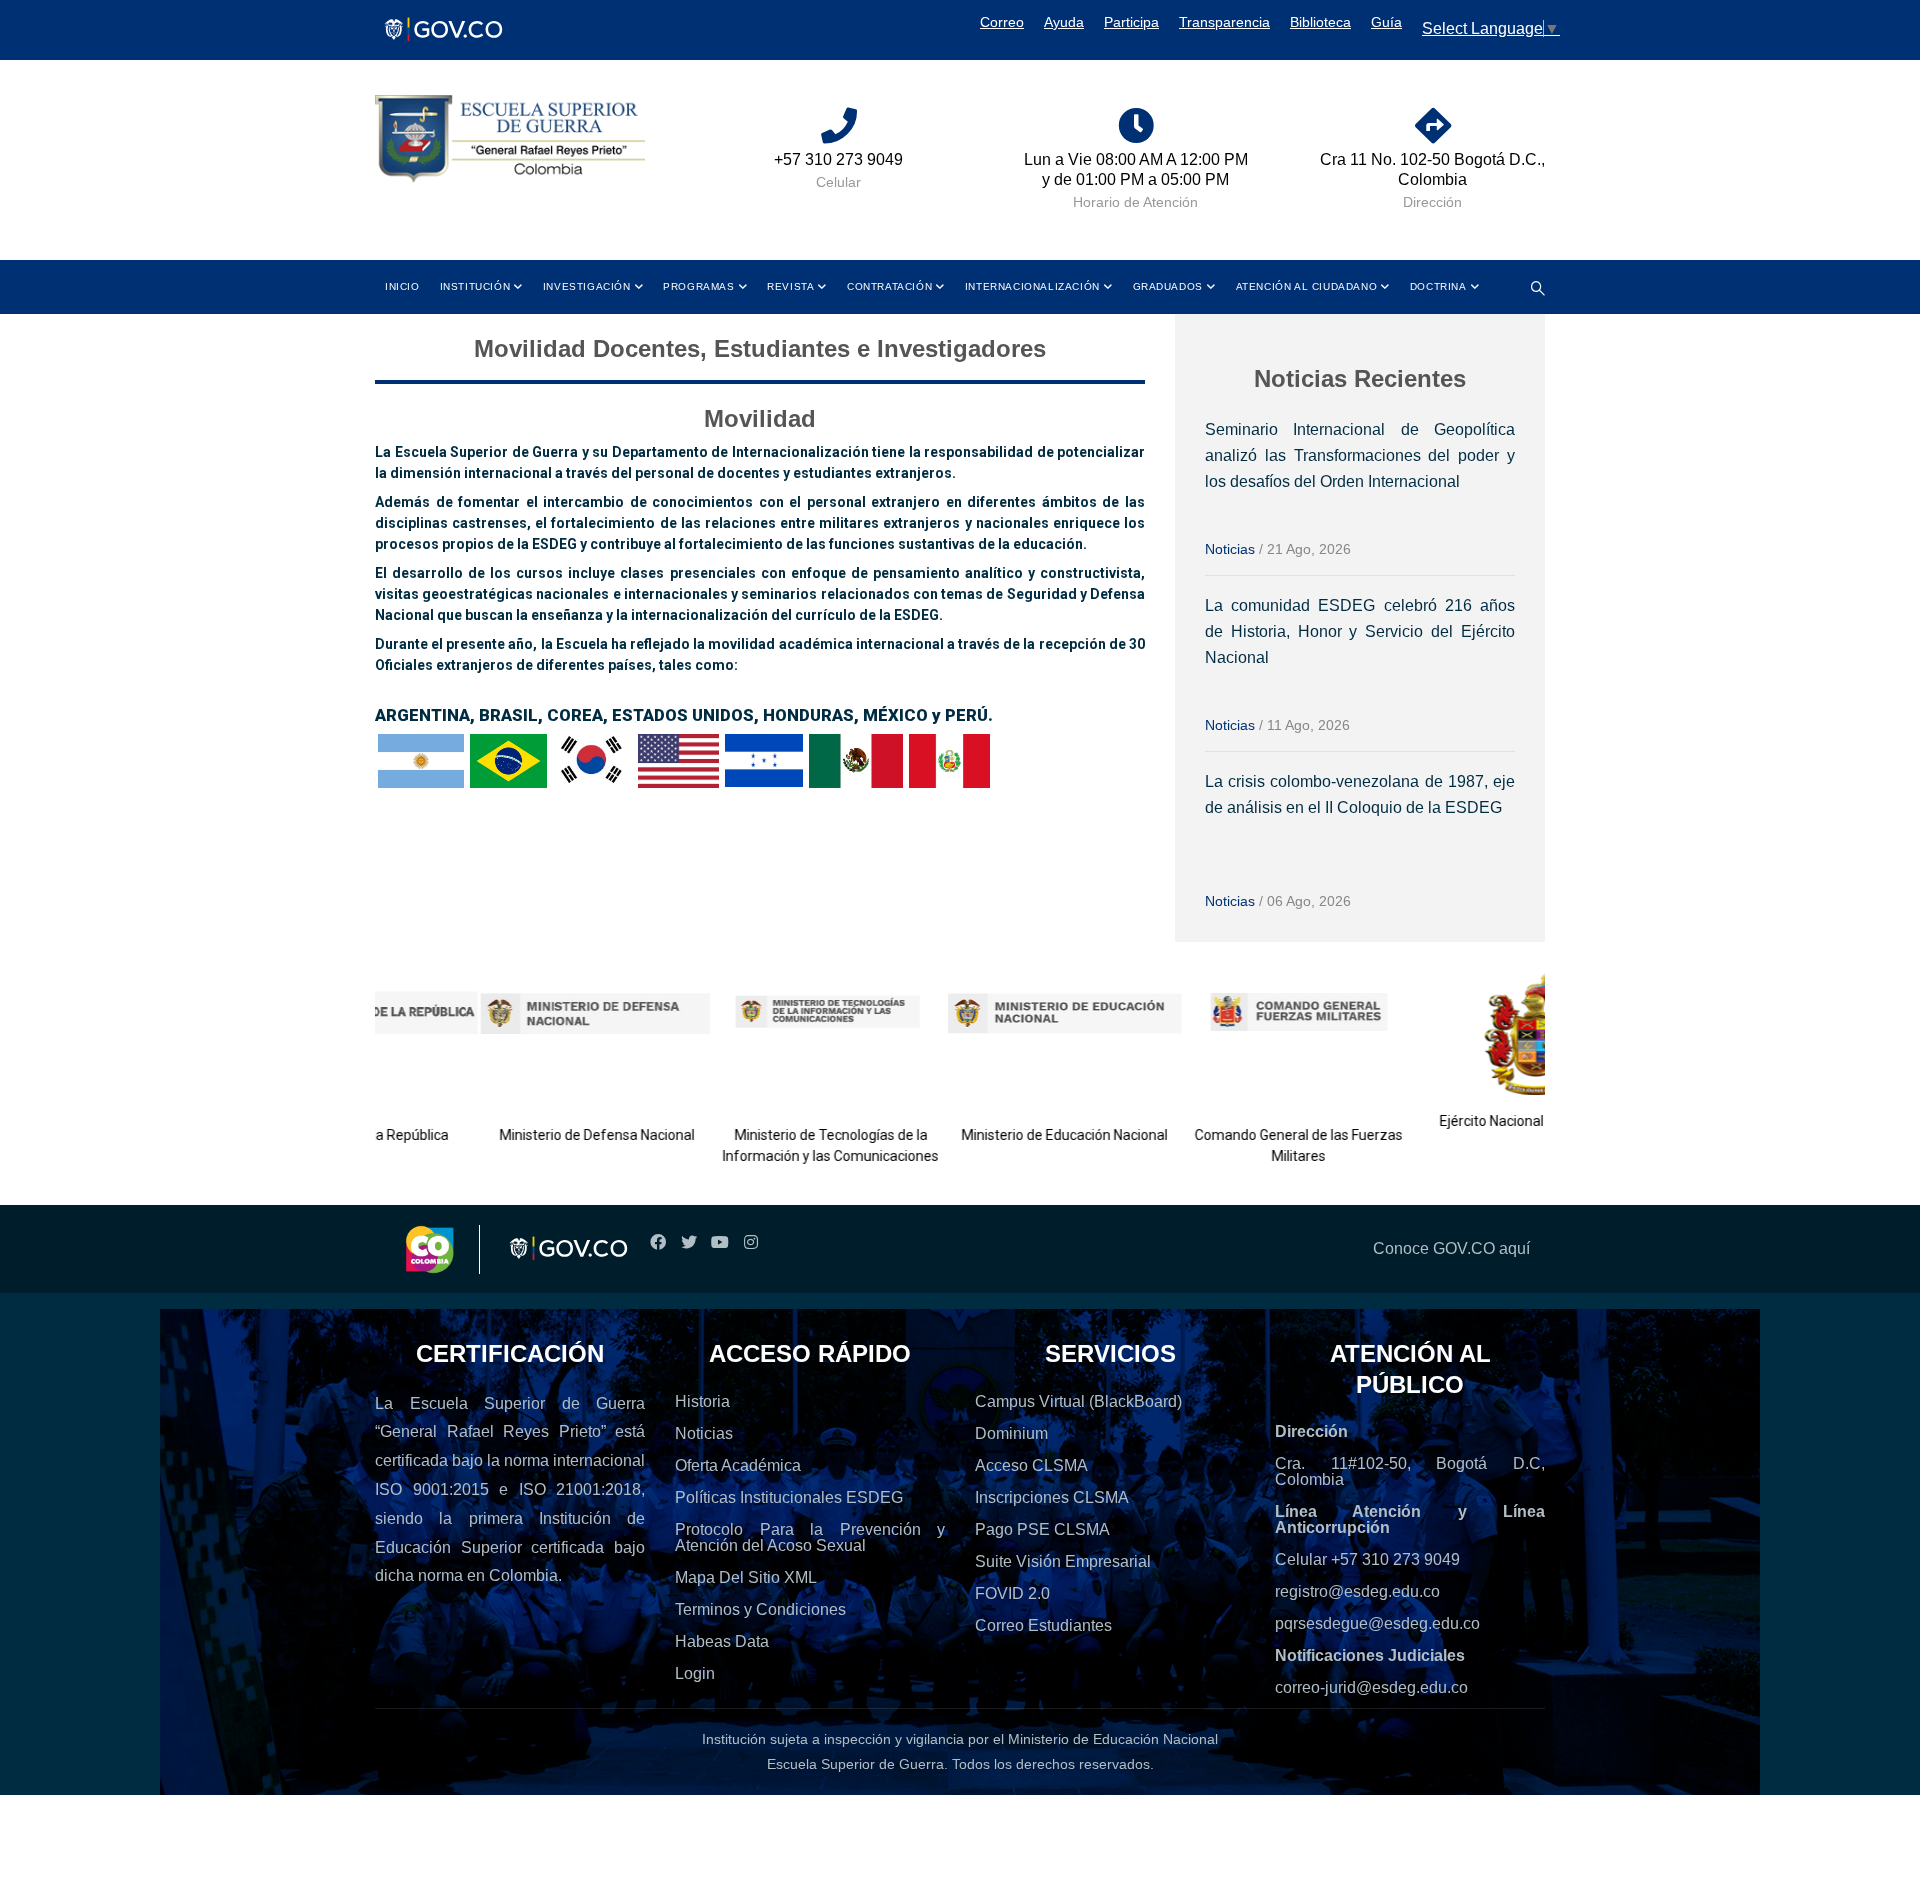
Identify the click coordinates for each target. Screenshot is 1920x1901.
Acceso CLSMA (1031, 1465)
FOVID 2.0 (1012, 1593)
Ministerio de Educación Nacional (1006, 1135)
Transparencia (1224, 22)
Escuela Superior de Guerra (855, 1764)
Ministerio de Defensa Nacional (537, 1135)
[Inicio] (510, 139)
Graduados (1168, 286)
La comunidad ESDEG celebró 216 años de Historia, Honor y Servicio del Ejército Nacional (1360, 631)
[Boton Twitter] (688, 1242)
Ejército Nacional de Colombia (1474, 1121)
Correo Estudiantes (1043, 1625)
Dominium (1011, 1433)
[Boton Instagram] (750, 1242)
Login (695, 1673)
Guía (1386, 22)
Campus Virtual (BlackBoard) (1078, 1401)
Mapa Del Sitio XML (746, 1577)
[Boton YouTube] (719, 1242)
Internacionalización (1032, 286)
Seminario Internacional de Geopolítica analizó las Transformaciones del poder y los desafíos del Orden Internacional (1360, 455)
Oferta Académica (738, 1465)
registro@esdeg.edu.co (1357, 1591)
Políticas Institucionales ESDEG (789, 1497)
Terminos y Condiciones (760, 1609)
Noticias (1230, 549)
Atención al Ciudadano (1307, 286)
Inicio (402, 286)
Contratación (889, 286)
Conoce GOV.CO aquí (1451, 1248)
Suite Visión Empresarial (1063, 1561)
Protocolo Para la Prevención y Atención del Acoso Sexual (810, 1537)
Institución (475, 286)
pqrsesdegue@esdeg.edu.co (1377, 1623)
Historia (702, 1401)
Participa (1131, 22)
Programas (698, 286)
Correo (1002, 22)
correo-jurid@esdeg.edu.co (1371, 1687)
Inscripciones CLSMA (1052, 1497)
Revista (790, 286)
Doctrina (1438, 286)
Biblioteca (1320, 22)
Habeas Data (722, 1641)
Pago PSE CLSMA (1042, 1529)
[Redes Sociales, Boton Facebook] (657, 1242)
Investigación (587, 286)
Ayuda (1064, 22)
